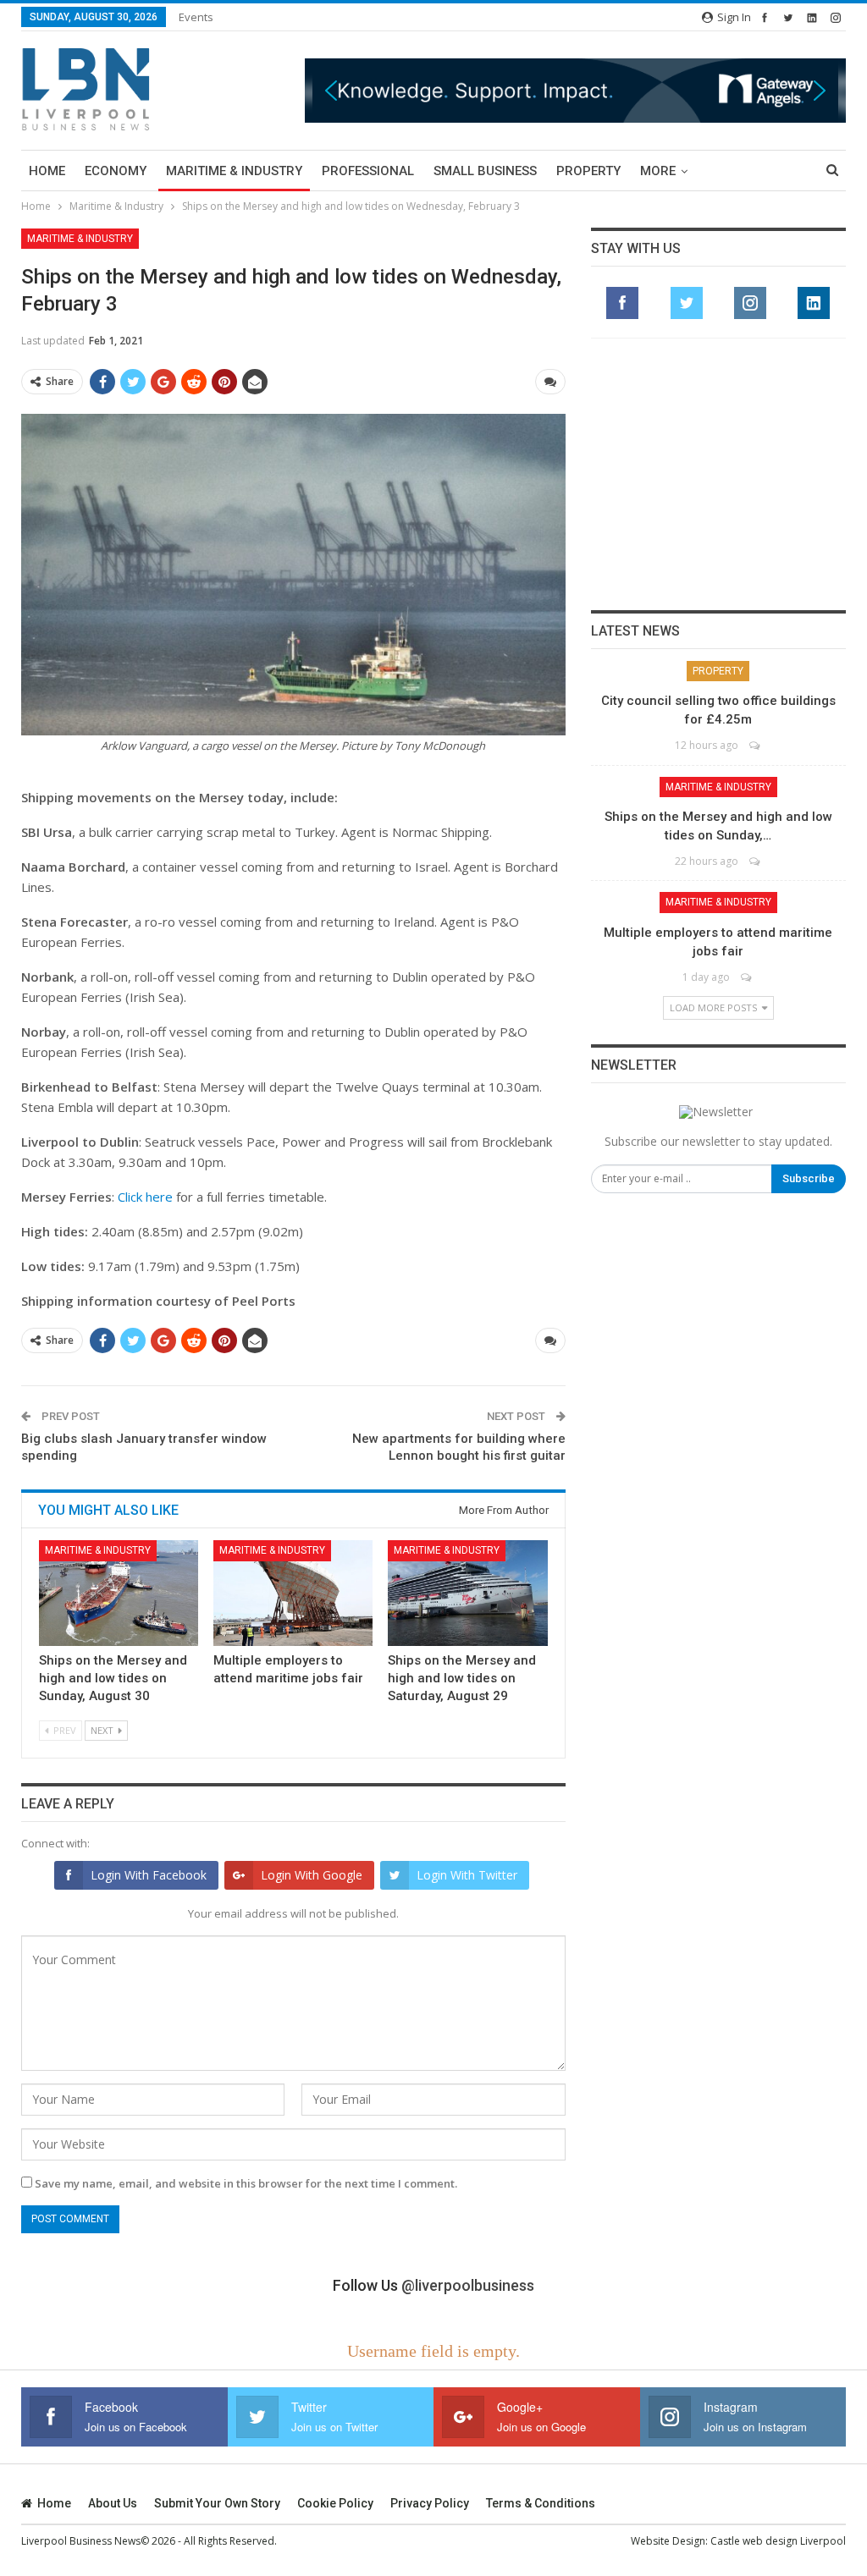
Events (196, 17)
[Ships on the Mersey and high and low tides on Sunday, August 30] (119, 1593)
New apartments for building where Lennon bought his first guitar (459, 1447)
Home (47, 171)
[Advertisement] (718, 474)
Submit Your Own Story (217, 2503)
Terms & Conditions (541, 2503)
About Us (113, 2503)
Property (588, 171)
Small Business (485, 171)
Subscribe (809, 1178)
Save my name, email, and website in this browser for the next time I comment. (246, 2183)
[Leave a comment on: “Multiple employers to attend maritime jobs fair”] (747, 977)
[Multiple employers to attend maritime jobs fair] (293, 1593)
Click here (145, 1197)
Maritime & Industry (234, 171)
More (658, 171)
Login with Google (312, 1875)
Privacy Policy (430, 2503)
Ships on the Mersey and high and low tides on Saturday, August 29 (462, 1678)
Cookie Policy (335, 2503)
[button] (575, 91)
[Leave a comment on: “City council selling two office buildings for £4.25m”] (756, 745)
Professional (368, 171)
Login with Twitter (467, 1875)
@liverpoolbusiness (468, 2285)
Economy (116, 171)
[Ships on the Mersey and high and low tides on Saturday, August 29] (467, 1593)
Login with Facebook (149, 1875)
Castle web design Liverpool (778, 2541)
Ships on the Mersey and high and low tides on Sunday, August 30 (113, 1678)
